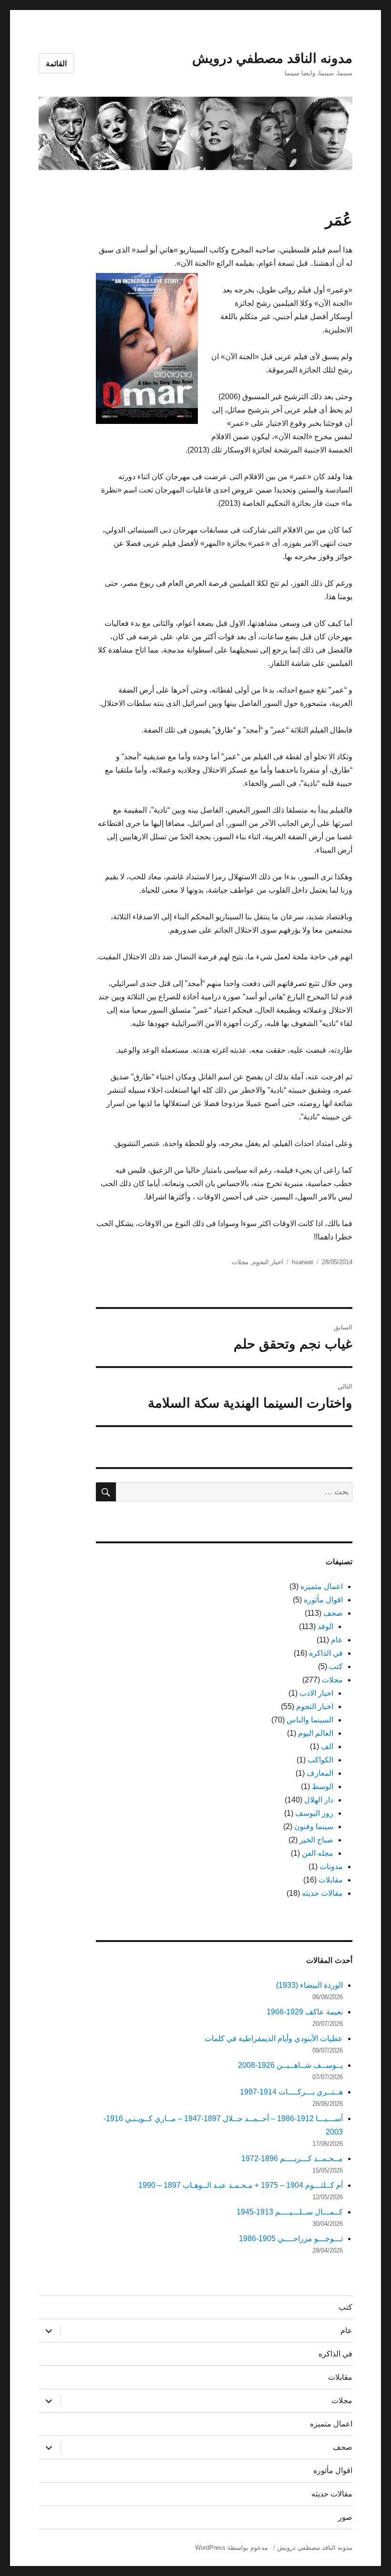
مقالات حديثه (322, 1893)
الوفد (325, 1626)
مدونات (331, 1867)
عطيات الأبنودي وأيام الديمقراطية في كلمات (274, 2038)
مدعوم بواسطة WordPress (232, 2548)
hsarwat (303, 1262)
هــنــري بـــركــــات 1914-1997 (291, 2092)
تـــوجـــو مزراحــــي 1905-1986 (291, 2239)
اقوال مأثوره (323, 1600)
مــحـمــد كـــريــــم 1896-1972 (292, 2158)
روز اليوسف (314, 1813)
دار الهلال (319, 1800)
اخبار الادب (316, 1693)
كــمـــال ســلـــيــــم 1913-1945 (290, 2212)
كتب (336, 1666)
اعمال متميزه (322, 1586)
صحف (333, 1613)
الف (327, 1746)
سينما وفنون (314, 1826)
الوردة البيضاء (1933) (309, 1985)
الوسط (323, 1786)
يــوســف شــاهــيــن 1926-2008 (290, 2065)
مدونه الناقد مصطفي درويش (272, 58)
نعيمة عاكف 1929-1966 (305, 2012)
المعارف (320, 1773)
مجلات (240, 1262)
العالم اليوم (316, 1733)
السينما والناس (310, 1720)
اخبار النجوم (268, 1262)
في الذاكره (326, 1653)
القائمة (56, 64)
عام (337, 1640)
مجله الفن (318, 1853)
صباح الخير (316, 1840)
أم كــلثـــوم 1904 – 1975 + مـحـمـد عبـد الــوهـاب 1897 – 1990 (241, 2185)
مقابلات (331, 1880)
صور (345, 2517)
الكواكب (320, 1760)
